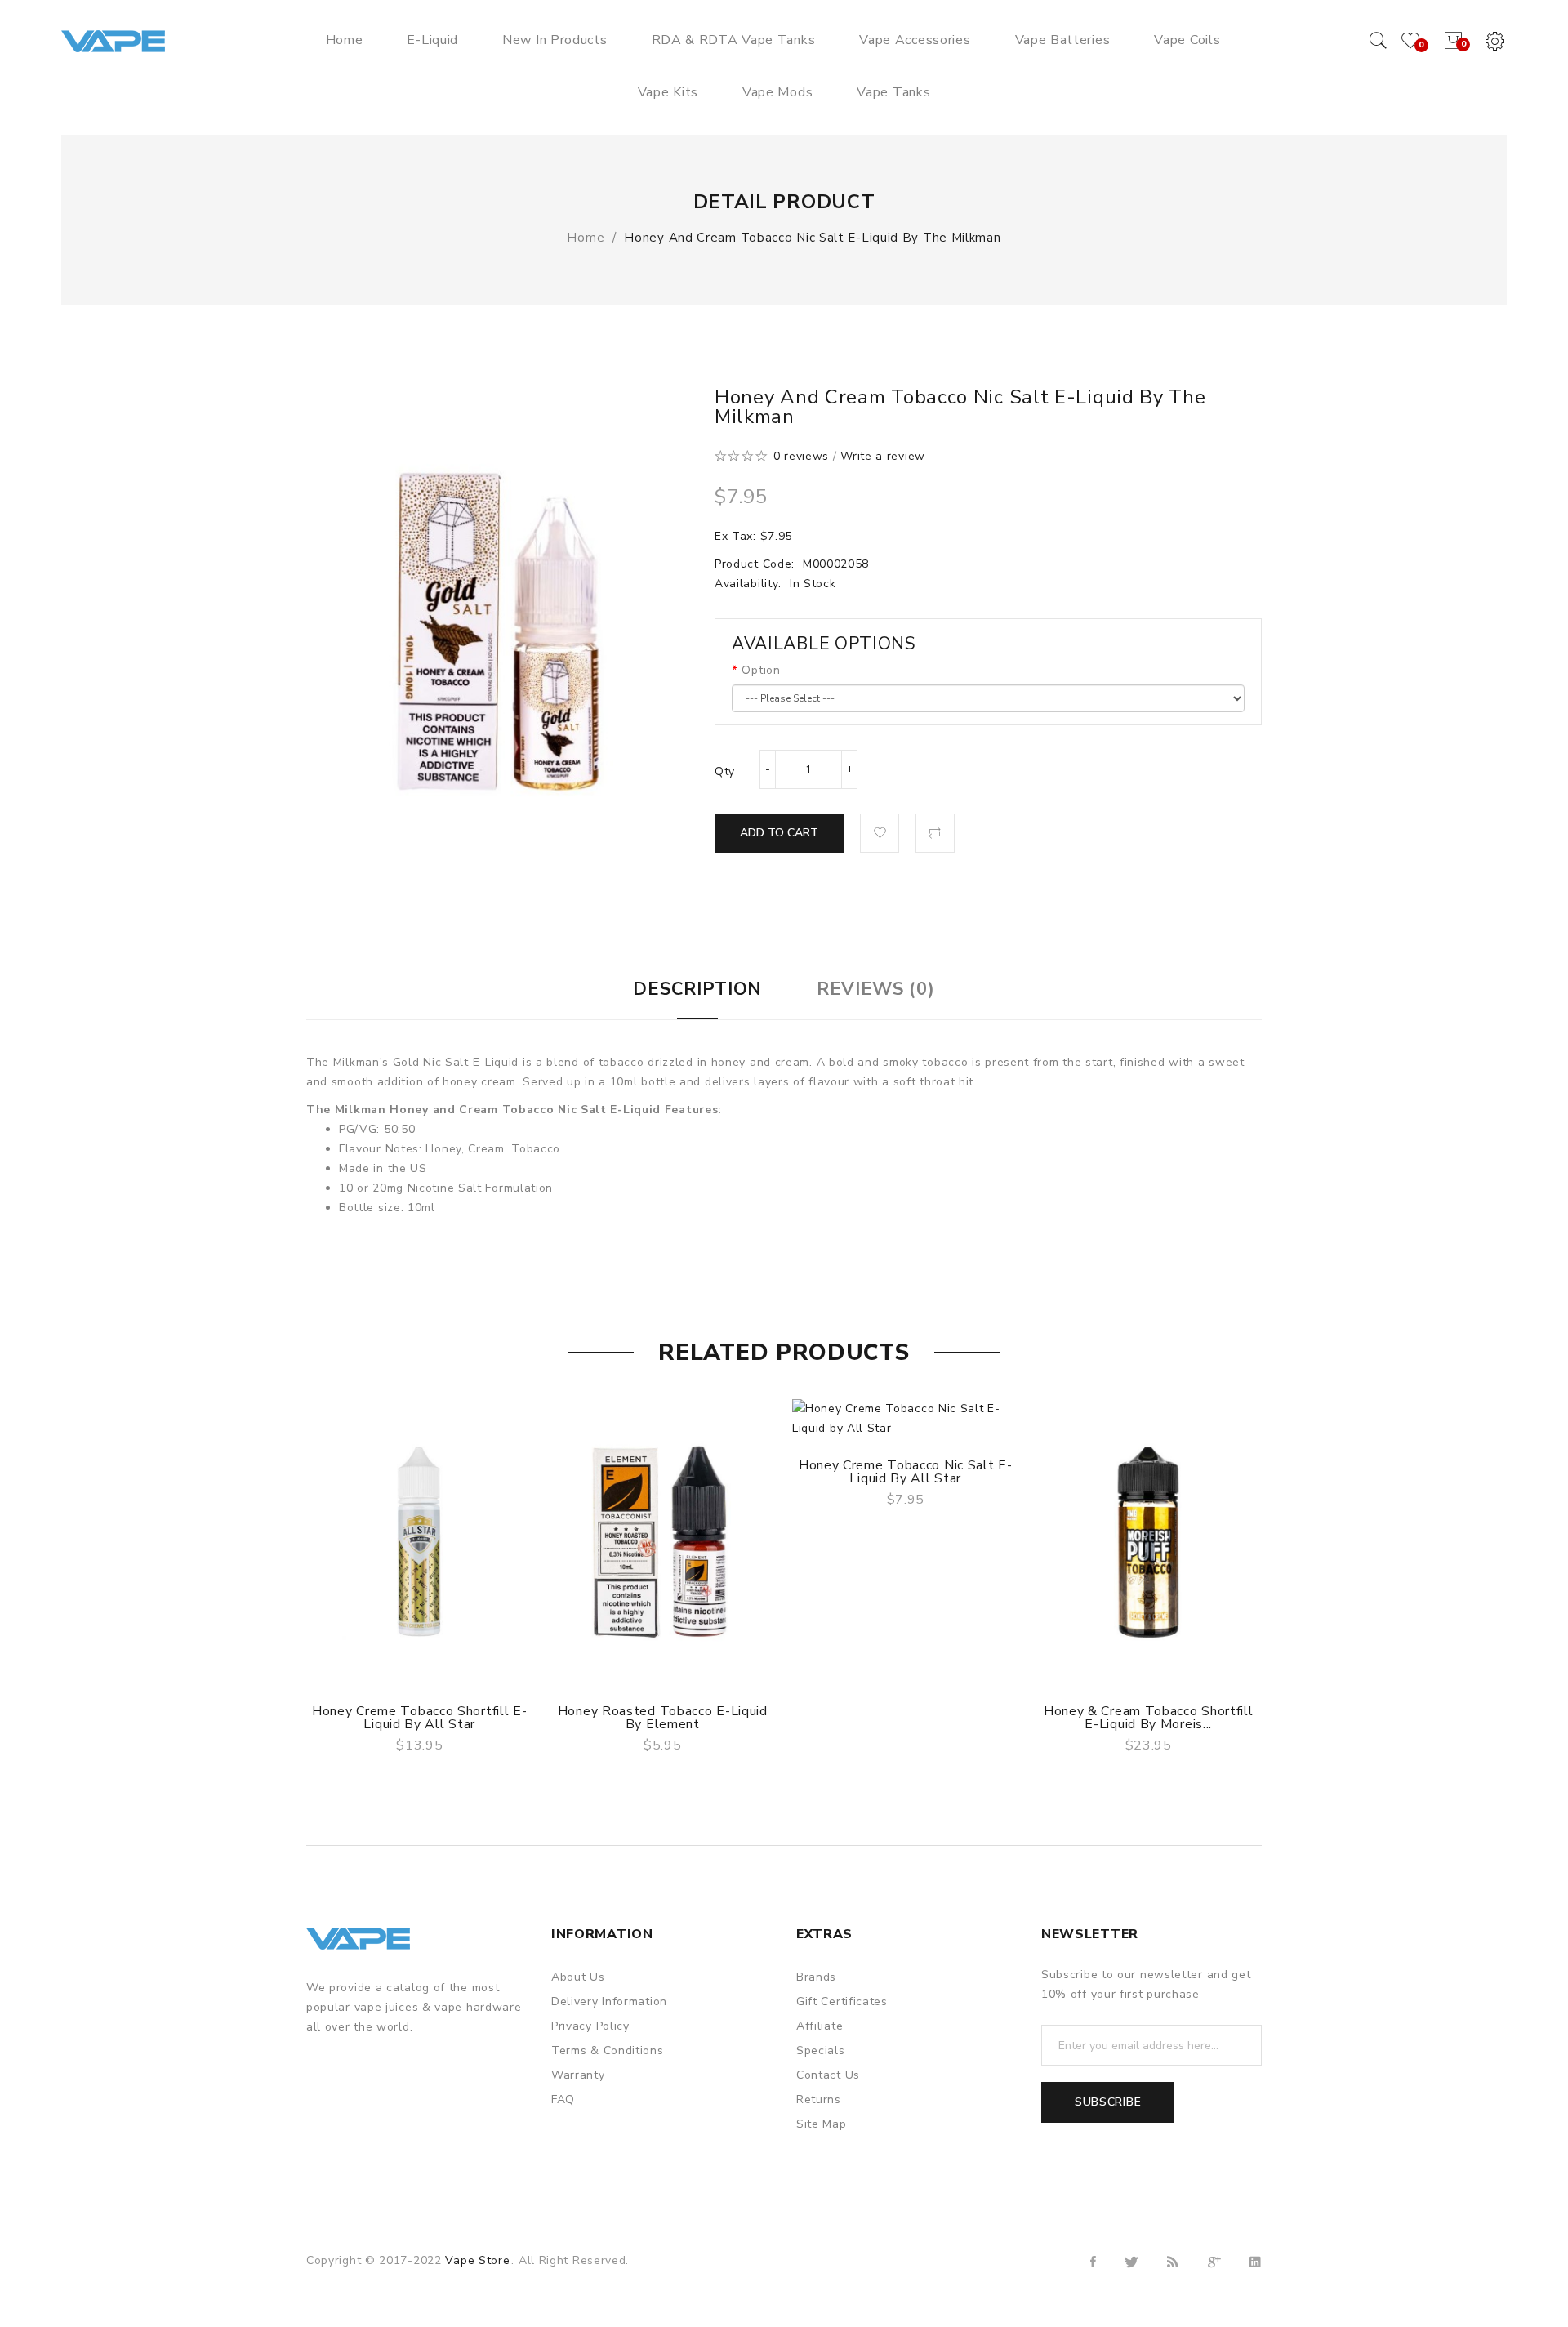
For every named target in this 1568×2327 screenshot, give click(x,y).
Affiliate (820, 2026)
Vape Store (477, 2260)
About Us (578, 1977)
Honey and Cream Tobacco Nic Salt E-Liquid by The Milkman (812, 238)
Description (697, 989)
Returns (819, 2100)
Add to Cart (779, 833)
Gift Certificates (842, 2002)
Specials (821, 2051)
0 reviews (801, 456)
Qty (725, 771)
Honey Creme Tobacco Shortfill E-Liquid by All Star (419, 1718)
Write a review (883, 456)
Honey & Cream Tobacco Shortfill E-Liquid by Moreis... (1149, 1718)
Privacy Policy (590, 2026)
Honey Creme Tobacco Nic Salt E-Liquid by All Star (906, 1472)
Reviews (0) (876, 989)
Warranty (578, 2075)
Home (586, 238)
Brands (816, 1977)
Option (761, 670)
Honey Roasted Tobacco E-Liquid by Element (663, 1718)
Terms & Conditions (608, 2051)
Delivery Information (609, 2002)
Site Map (822, 2124)
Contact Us (828, 2075)
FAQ (563, 2100)
